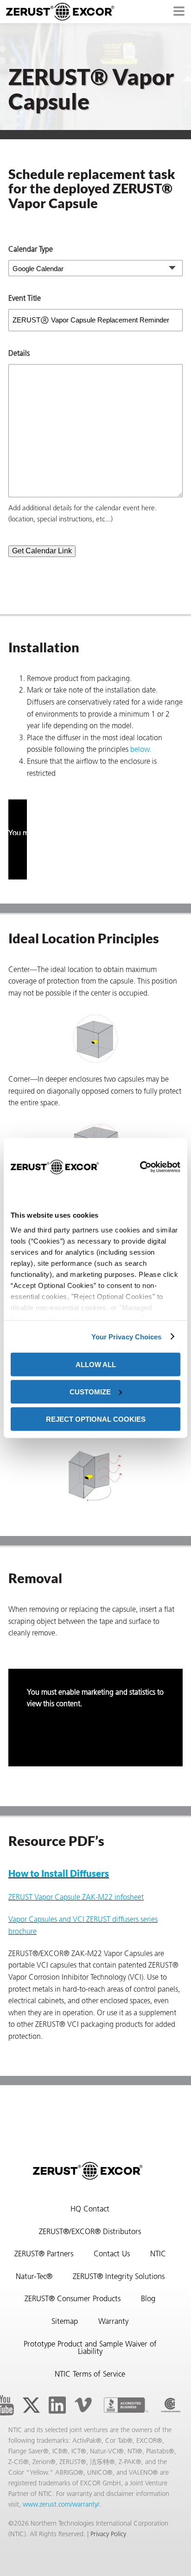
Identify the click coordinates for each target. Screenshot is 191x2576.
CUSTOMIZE (90, 1391)
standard (171, 2405)
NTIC (158, 2254)
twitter (31, 2405)
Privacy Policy (108, 2535)
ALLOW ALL (96, 1365)
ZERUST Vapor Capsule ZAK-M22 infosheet (76, 1898)
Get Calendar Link (42, 551)
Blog (148, 2299)
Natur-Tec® (34, 2277)
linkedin (57, 2405)
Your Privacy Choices (127, 1336)
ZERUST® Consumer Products (73, 2299)
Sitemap (65, 2322)
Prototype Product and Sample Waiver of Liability (90, 2349)
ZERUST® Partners (44, 2254)
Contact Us (112, 2254)
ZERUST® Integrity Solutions (119, 2277)
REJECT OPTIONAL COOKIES (96, 1419)
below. (141, 750)
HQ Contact (90, 2210)
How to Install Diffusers (59, 1873)
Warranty (113, 2322)
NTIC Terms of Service (90, 2375)
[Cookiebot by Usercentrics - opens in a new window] (140, 1167)
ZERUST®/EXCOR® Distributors (90, 2232)
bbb (126, 2405)
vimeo (83, 2405)
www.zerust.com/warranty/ (61, 2505)
